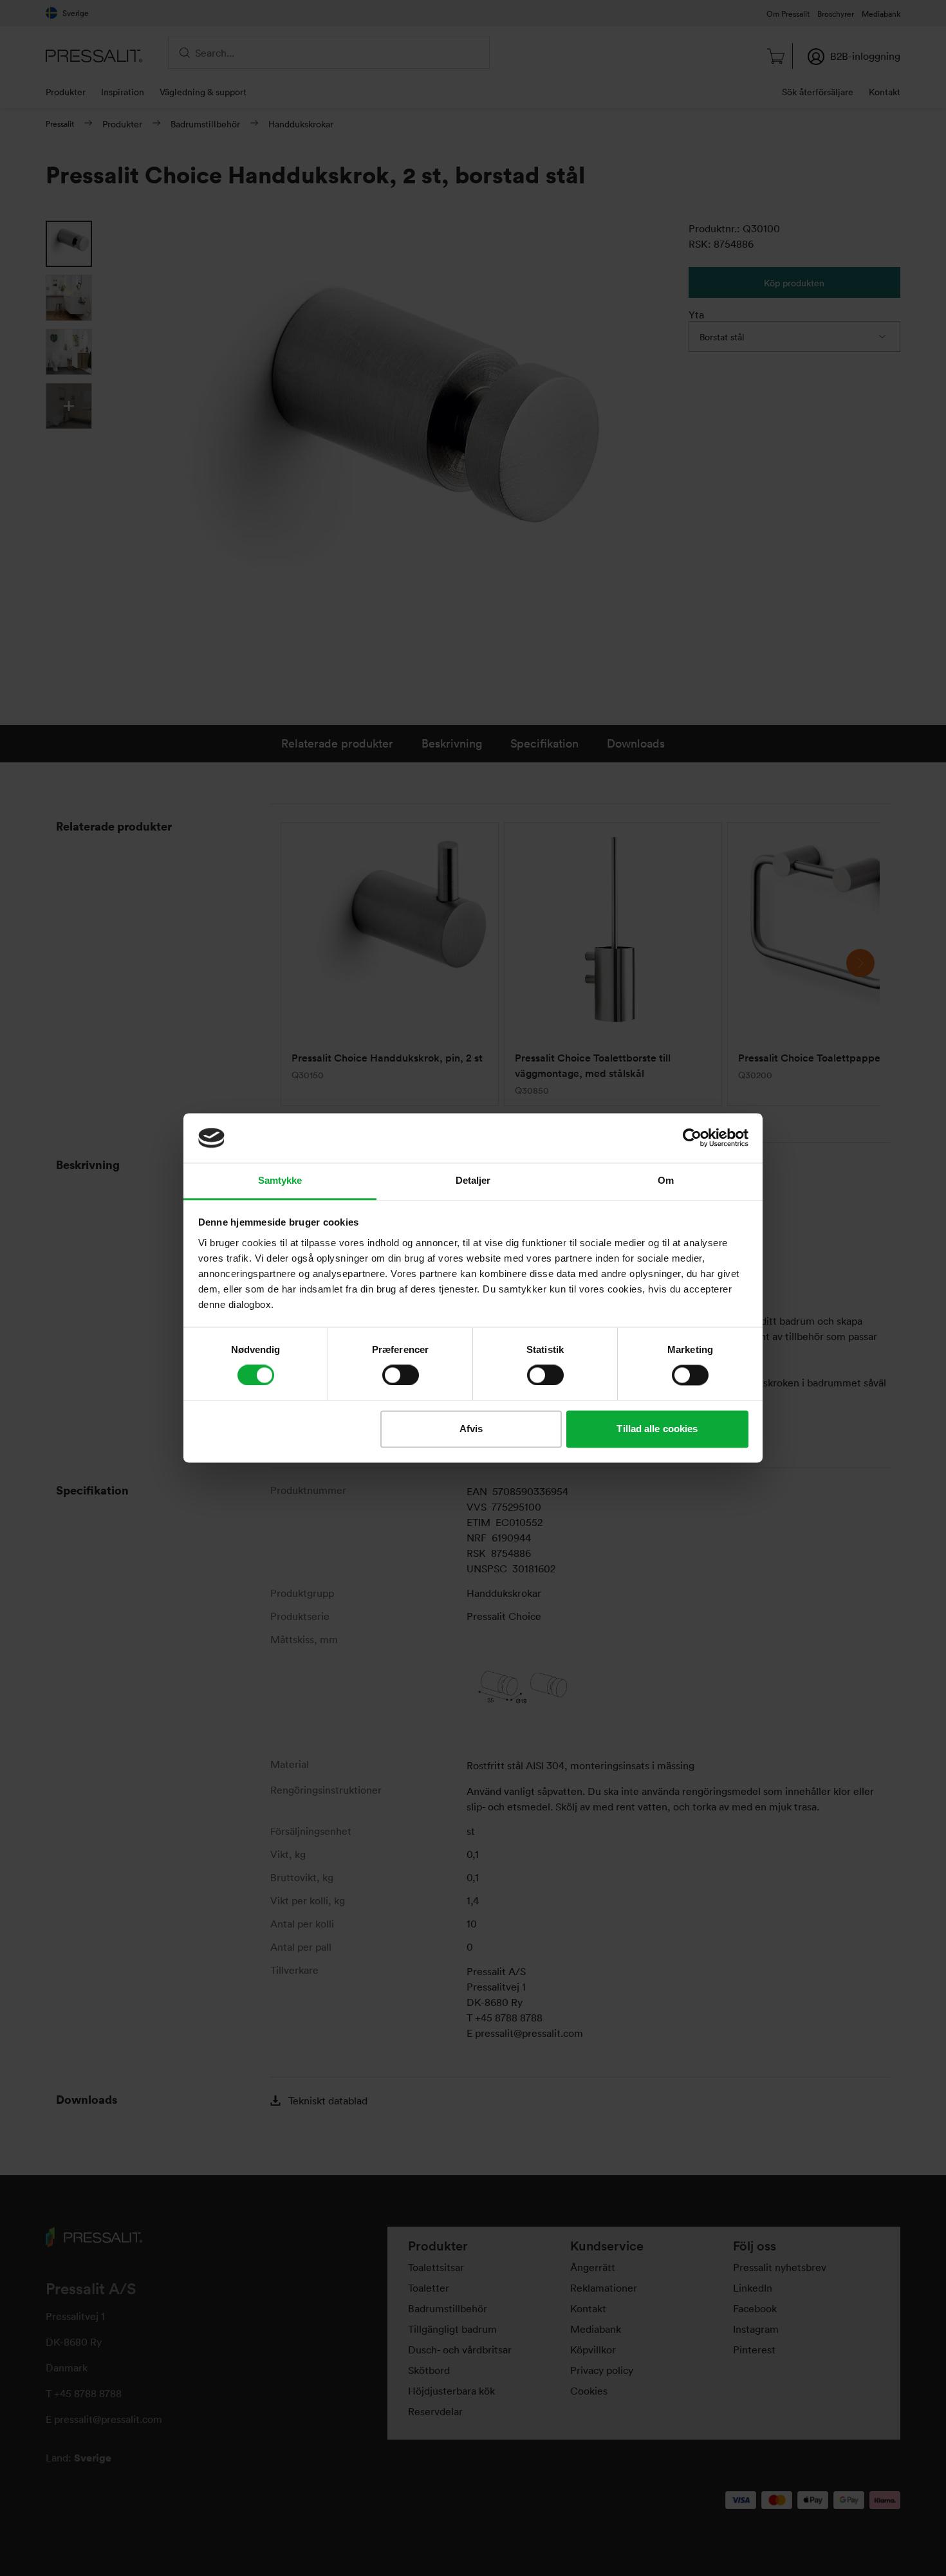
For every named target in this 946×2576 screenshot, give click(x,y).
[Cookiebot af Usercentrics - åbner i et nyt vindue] (692, 1138)
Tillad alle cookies (657, 1429)
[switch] (401, 1375)
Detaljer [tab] (473, 1180)
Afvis (471, 1429)
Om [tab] (666, 1180)
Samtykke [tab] (280, 1180)
